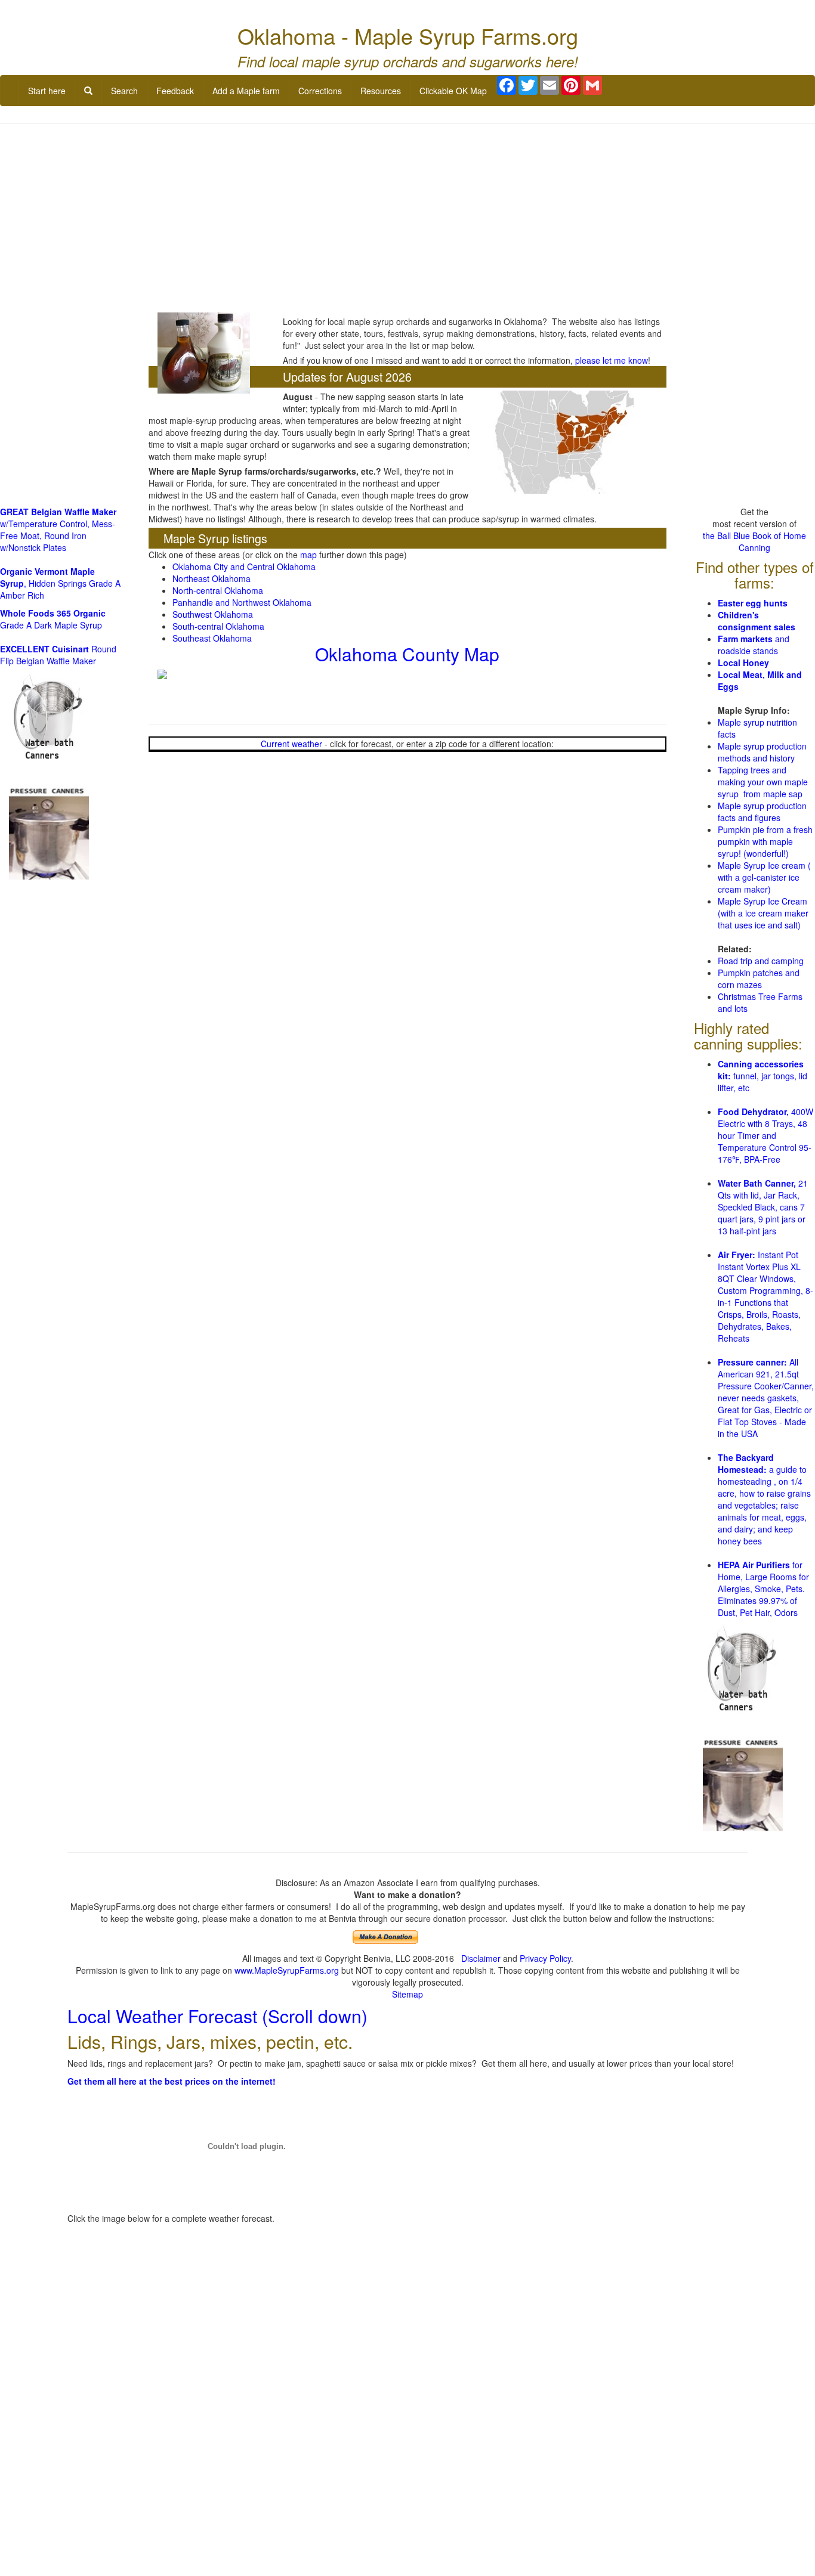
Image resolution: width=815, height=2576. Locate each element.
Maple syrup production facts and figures (762, 812)
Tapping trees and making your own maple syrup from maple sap (763, 782)
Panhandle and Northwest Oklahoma (242, 602)
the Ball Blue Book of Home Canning (754, 541)
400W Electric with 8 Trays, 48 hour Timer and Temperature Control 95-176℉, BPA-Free (765, 1135)
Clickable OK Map (453, 91)
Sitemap (407, 1994)
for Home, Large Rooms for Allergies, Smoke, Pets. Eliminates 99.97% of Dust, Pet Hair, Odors (763, 1589)
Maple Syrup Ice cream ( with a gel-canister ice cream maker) (764, 877)
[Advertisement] (408, 219)
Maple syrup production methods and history (762, 752)
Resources (381, 91)
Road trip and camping (761, 961)
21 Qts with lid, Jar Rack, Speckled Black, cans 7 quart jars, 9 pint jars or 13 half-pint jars (763, 1207)
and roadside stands (754, 645)
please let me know (612, 360)
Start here (47, 91)
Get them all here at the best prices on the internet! (172, 2081)
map (308, 555)
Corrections (320, 91)
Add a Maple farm (246, 91)
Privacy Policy (545, 1958)
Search (124, 91)
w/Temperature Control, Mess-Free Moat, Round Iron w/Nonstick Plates (58, 530)
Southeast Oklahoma (212, 638)
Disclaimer (481, 1958)
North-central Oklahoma (218, 590)
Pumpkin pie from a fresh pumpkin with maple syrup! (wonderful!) (765, 841)
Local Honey (743, 662)
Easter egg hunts (753, 603)
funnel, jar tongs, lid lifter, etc (762, 1076)
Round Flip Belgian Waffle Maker (58, 655)
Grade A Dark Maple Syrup (53, 619)
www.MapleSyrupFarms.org (287, 1970)
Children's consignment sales (757, 621)
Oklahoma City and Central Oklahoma (244, 566)
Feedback (175, 91)
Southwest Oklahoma (213, 614)
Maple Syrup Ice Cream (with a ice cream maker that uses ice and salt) (763, 913)
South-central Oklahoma (218, 626)
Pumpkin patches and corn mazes (759, 979)
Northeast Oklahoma (212, 578)
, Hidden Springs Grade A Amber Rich (60, 583)
